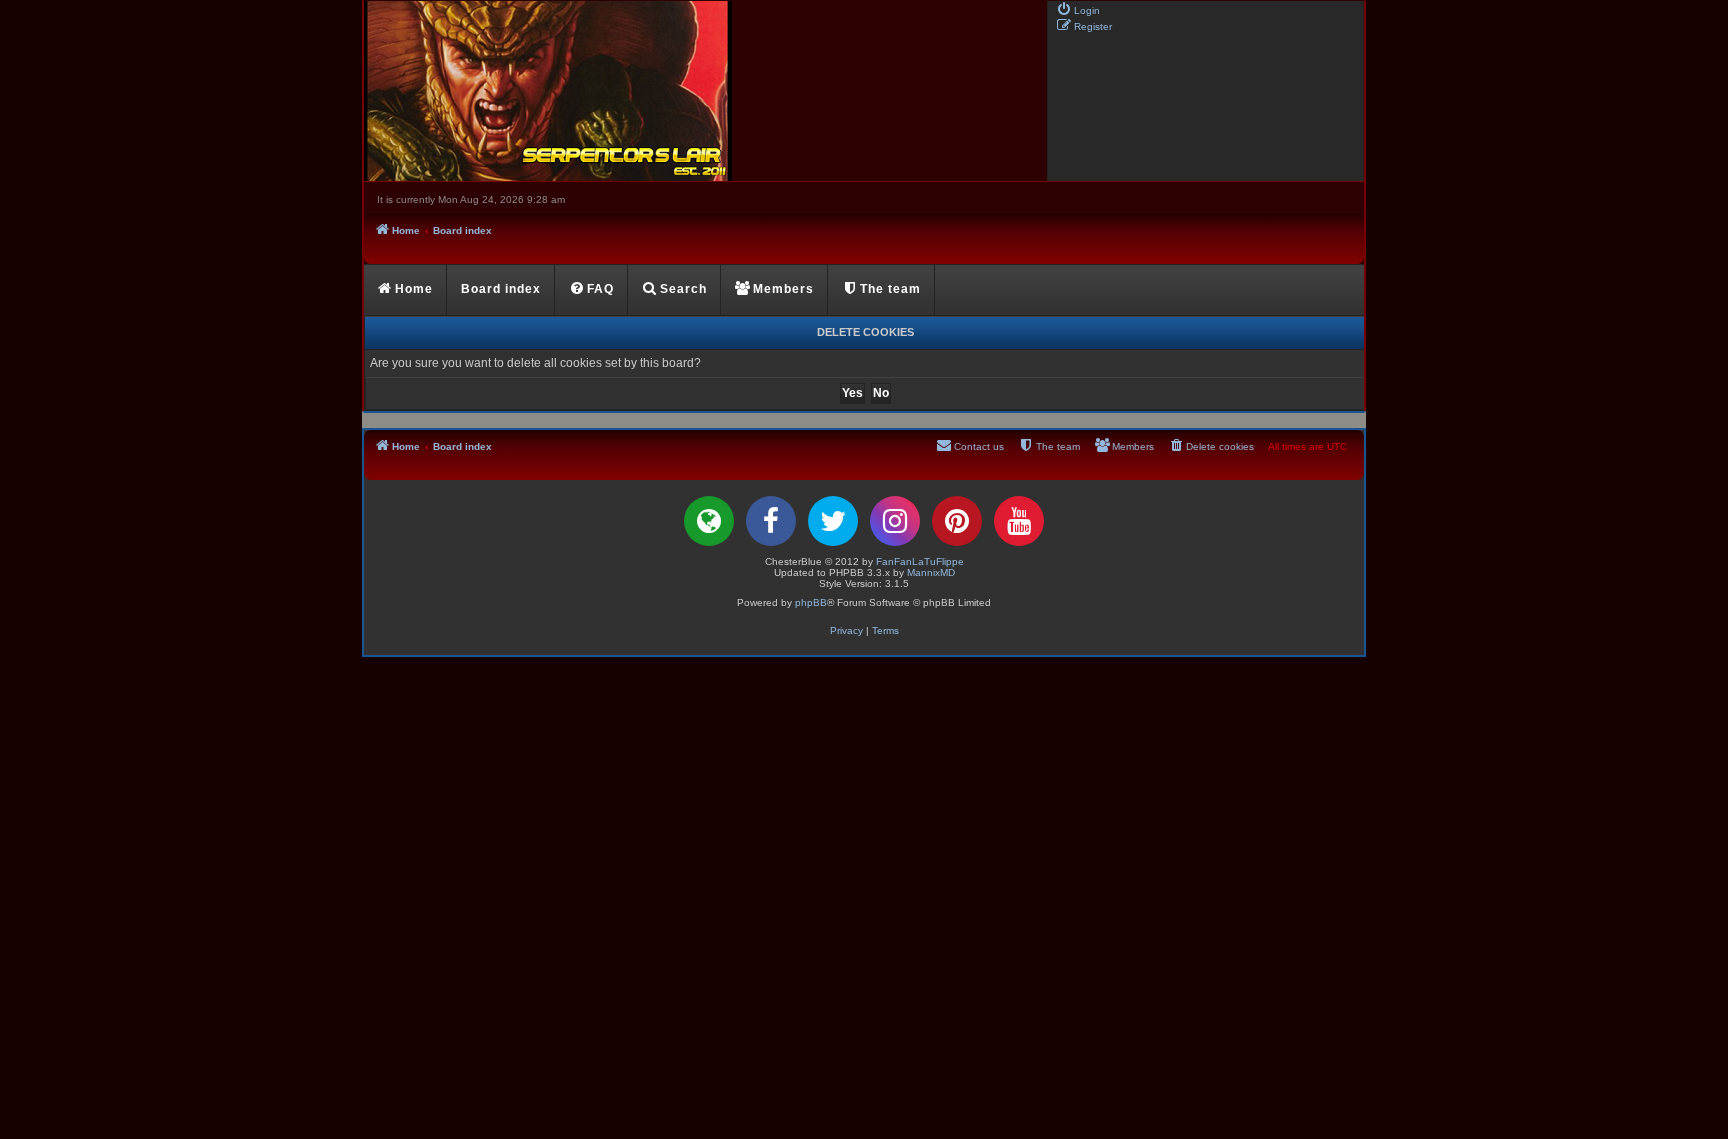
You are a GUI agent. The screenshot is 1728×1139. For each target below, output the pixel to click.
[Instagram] (895, 521)
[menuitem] (1078, 9)
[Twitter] (833, 521)
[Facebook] (771, 521)
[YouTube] (1019, 521)
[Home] (704, 91)
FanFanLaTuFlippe (920, 561)
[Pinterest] (957, 521)
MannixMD (931, 572)
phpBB (811, 602)
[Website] (709, 521)
